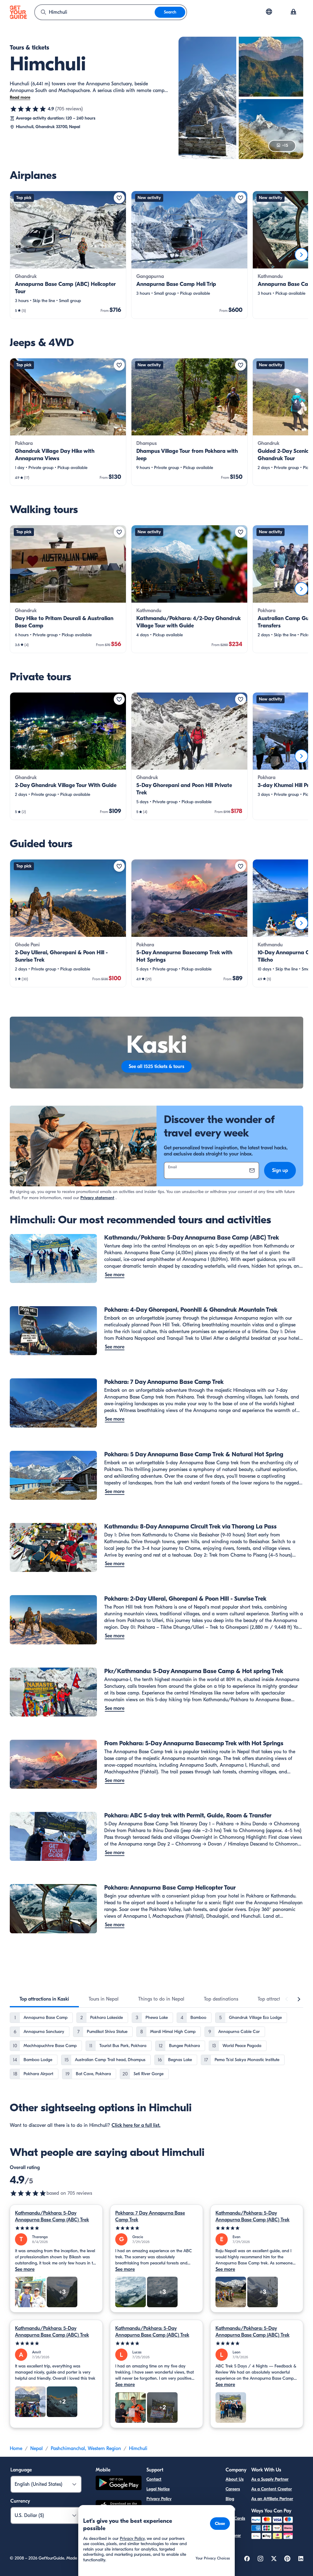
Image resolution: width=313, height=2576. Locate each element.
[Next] (301, 255)
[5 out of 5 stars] (56, 2228)
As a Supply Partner (270, 2479)
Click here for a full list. (136, 2125)
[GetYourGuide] (18, 12)
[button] (68, 255)
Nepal (37, 2448)
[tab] (44, 1999)
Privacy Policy (159, 2499)
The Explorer (233, 2532)
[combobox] (95, 12)
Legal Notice (158, 2489)
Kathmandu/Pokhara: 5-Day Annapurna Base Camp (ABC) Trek (52, 2216)
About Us (235, 2479)
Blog (230, 2499)
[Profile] (293, 12)
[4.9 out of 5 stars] (28, 109)
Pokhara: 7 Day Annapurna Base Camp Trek (150, 2216)
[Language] (269, 12)
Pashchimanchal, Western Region (86, 2448)
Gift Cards (235, 2518)
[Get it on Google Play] (119, 2484)
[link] (68, 255)
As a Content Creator (272, 2489)
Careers (233, 2489)
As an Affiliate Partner (272, 2499)
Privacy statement (97, 1198)
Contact (154, 2479)
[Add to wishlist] (119, 198)
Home (16, 2448)
